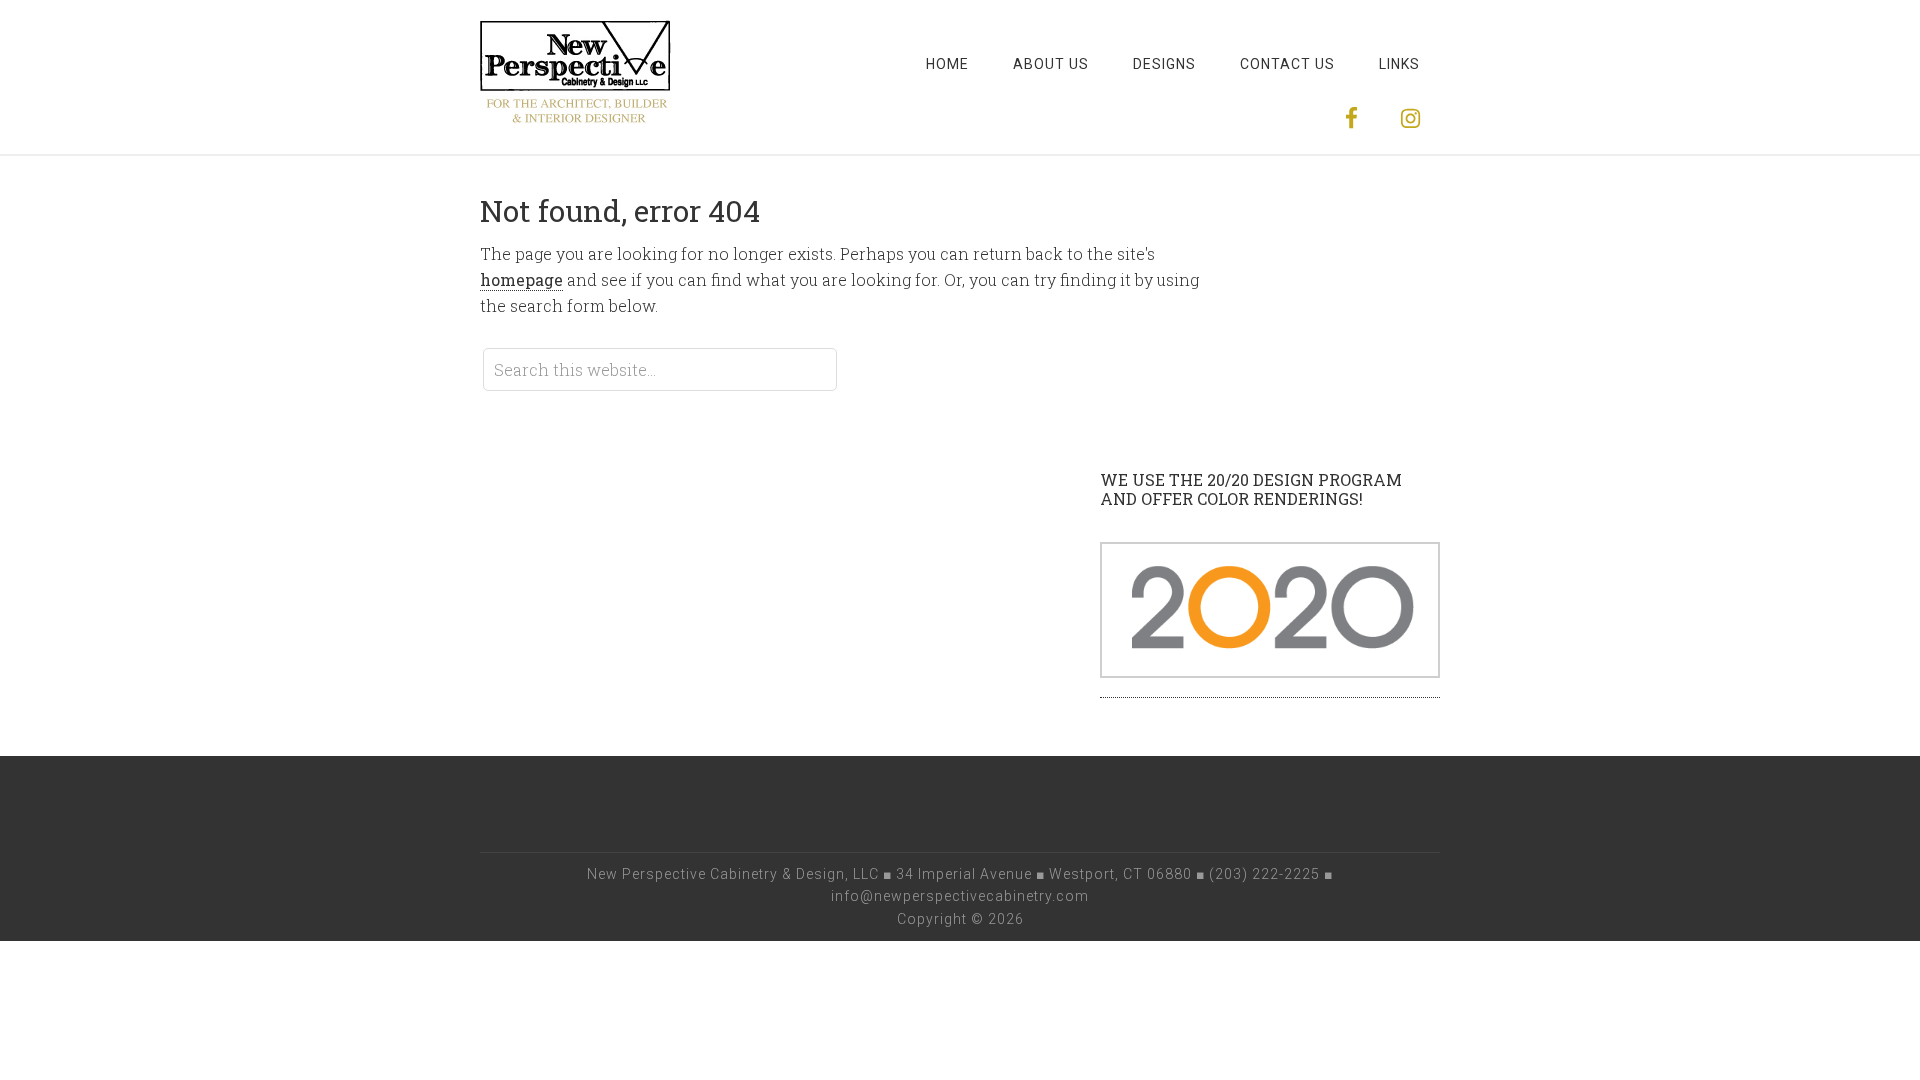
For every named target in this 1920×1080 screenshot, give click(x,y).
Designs (1164, 64)
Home (947, 64)
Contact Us (1287, 64)
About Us (1051, 64)
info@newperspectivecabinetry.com (960, 896)
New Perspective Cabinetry (576, 80)
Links (1399, 64)
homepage (521, 279)
